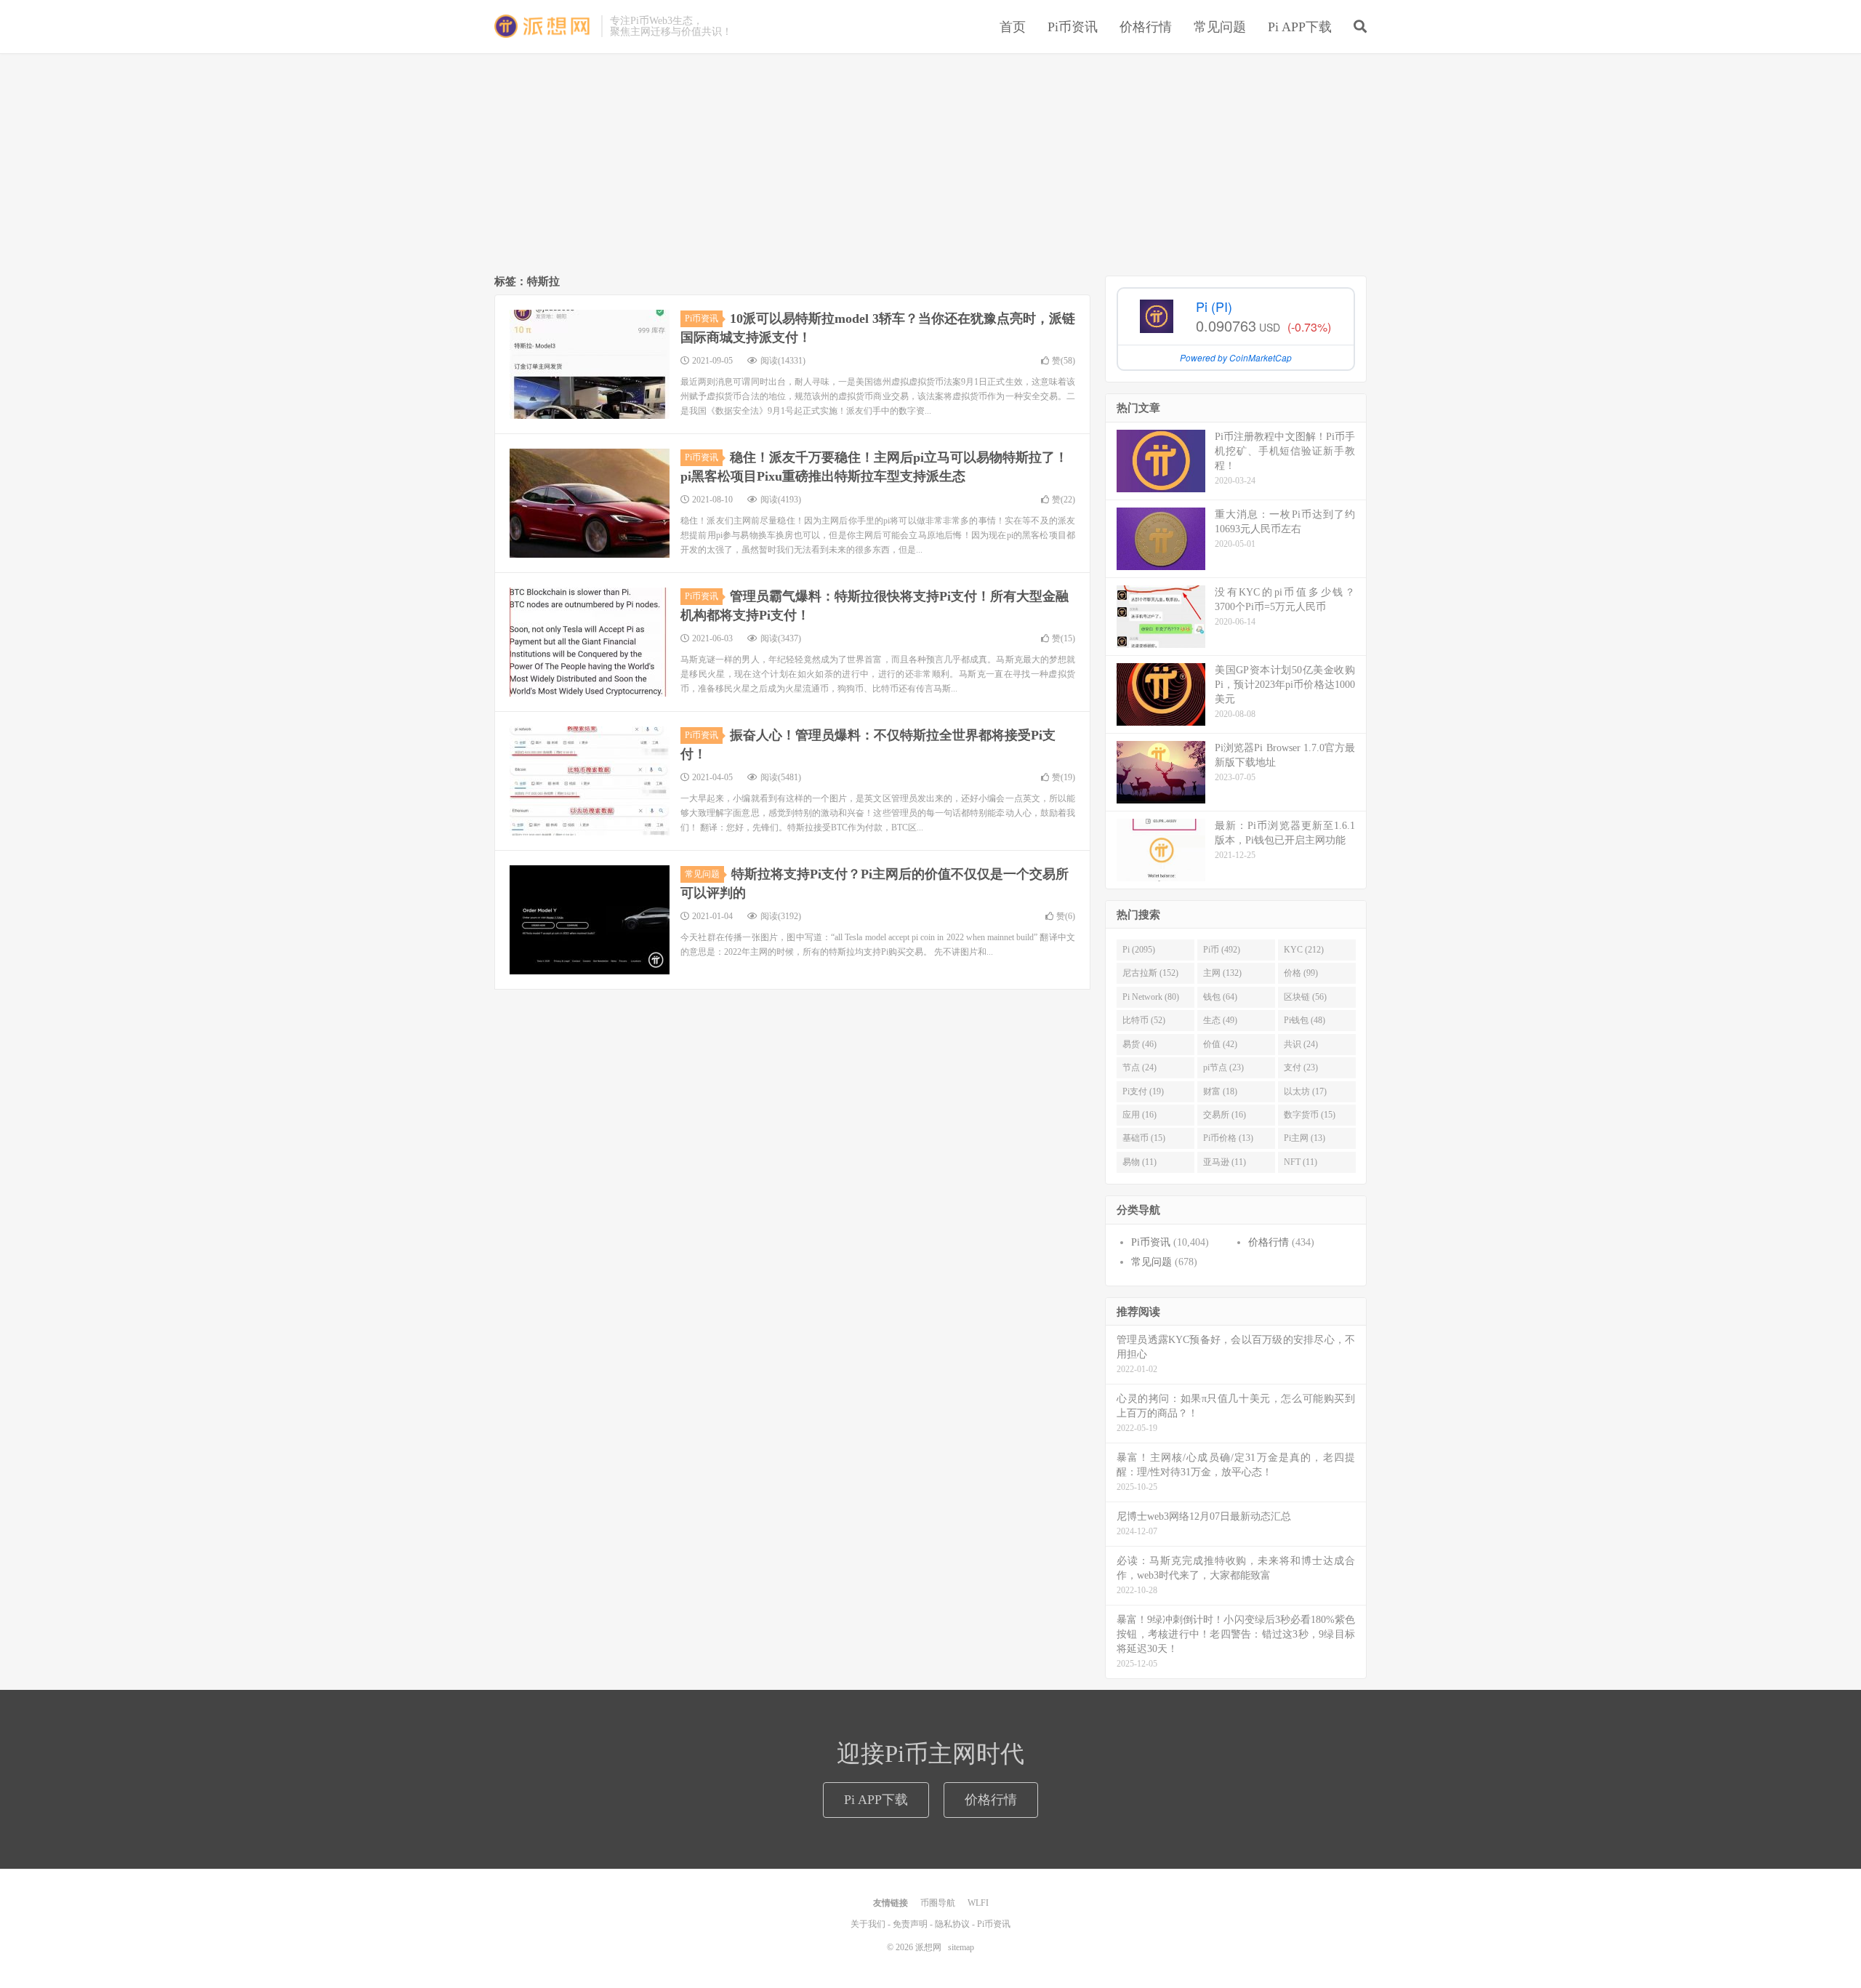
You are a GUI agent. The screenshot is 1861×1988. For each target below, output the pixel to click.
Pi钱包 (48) (1305, 1020)
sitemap (961, 1947)
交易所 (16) (1225, 1115)
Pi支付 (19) (1143, 1091)
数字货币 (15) (1310, 1115)
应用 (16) (1139, 1115)
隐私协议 (952, 1924)
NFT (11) (1301, 1162)
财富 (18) (1220, 1091)
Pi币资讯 (1073, 27)
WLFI (978, 1903)
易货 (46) (1139, 1044)
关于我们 (868, 1924)
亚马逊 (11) (1225, 1162)
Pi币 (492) (1222, 950)
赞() (1064, 361)
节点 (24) (1139, 1067)
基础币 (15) (1144, 1138)
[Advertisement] (930, 167)
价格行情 (1146, 27)
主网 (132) (1222, 973)
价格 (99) (1301, 973)
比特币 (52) (1144, 1020)
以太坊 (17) (1305, 1091)
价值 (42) (1220, 1044)
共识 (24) (1301, 1044)
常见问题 (1220, 27)
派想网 (544, 26)
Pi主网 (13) (1305, 1138)
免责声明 (910, 1924)
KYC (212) (1304, 950)
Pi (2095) (1139, 950)
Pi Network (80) (1151, 997)
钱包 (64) (1220, 997)
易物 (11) (1139, 1162)
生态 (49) (1220, 1020)
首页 (1013, 27)
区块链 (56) (1305, 997)
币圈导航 (938, 1903)
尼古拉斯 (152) (1150, 973)
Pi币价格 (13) (1228, 1138)
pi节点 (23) (1223, 1067)
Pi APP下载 (1300, 27)
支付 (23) (1301, 1067)
